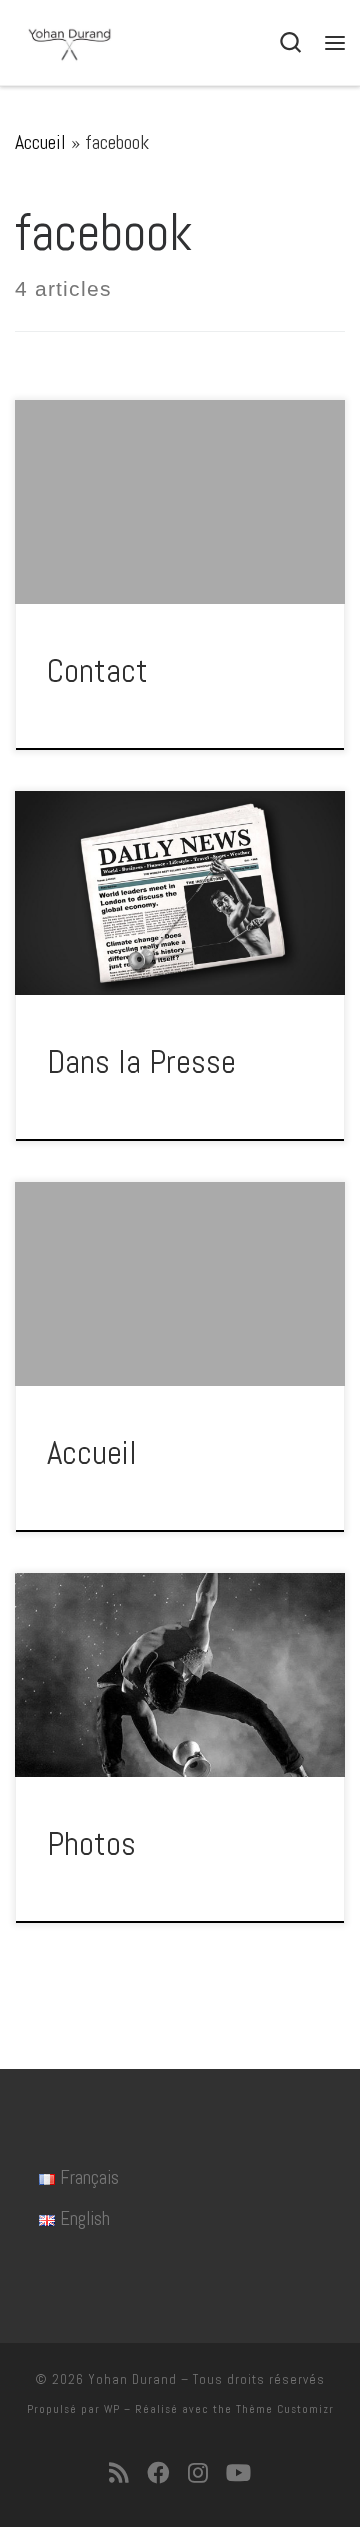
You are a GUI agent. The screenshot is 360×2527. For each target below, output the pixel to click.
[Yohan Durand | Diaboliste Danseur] (69, 42)
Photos (91, 1844)
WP (112, 2409)
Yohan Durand (132, 2379)
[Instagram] (198, 2473)
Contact (97, 671)
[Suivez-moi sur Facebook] (158, 2473)
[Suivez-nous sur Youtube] (238, 2473)
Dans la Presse (141, 1062)
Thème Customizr (285, 2409)
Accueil (40, 142)
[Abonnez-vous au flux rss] (119, 2473)
